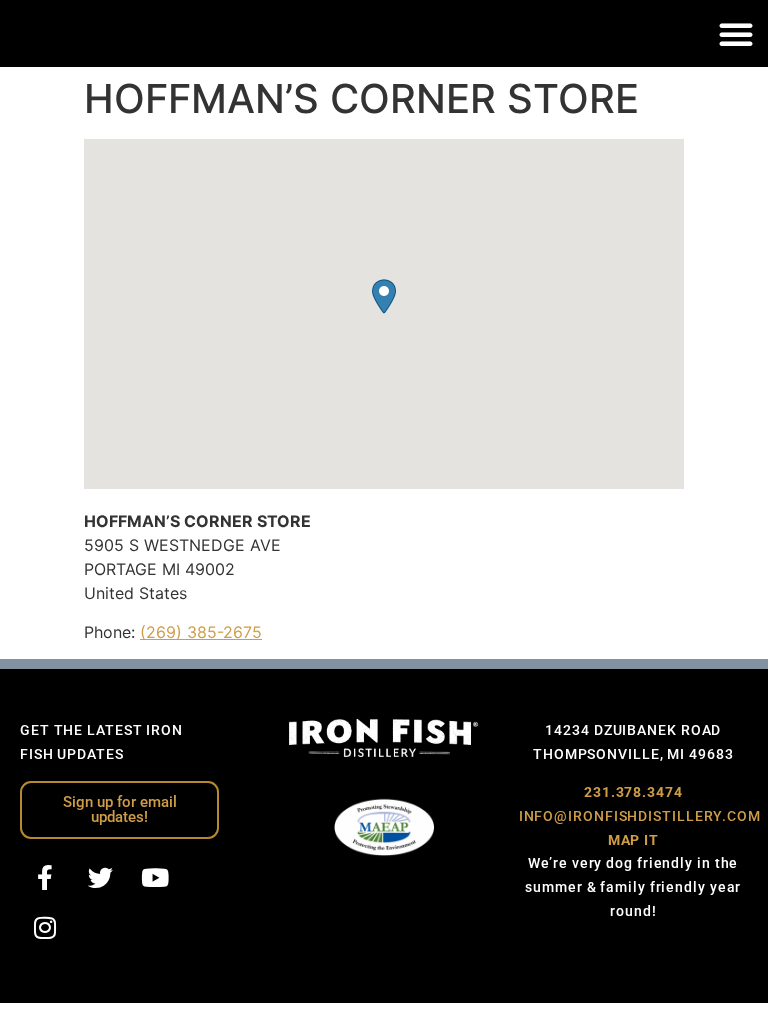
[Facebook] (45, 878)
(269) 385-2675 (201, 632)
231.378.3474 (633, 792)
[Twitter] (100, 878)
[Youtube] (155, 878)
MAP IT (633, 840)
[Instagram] (45, 928)
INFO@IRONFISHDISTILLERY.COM (640, 816)
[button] (736, 34)
